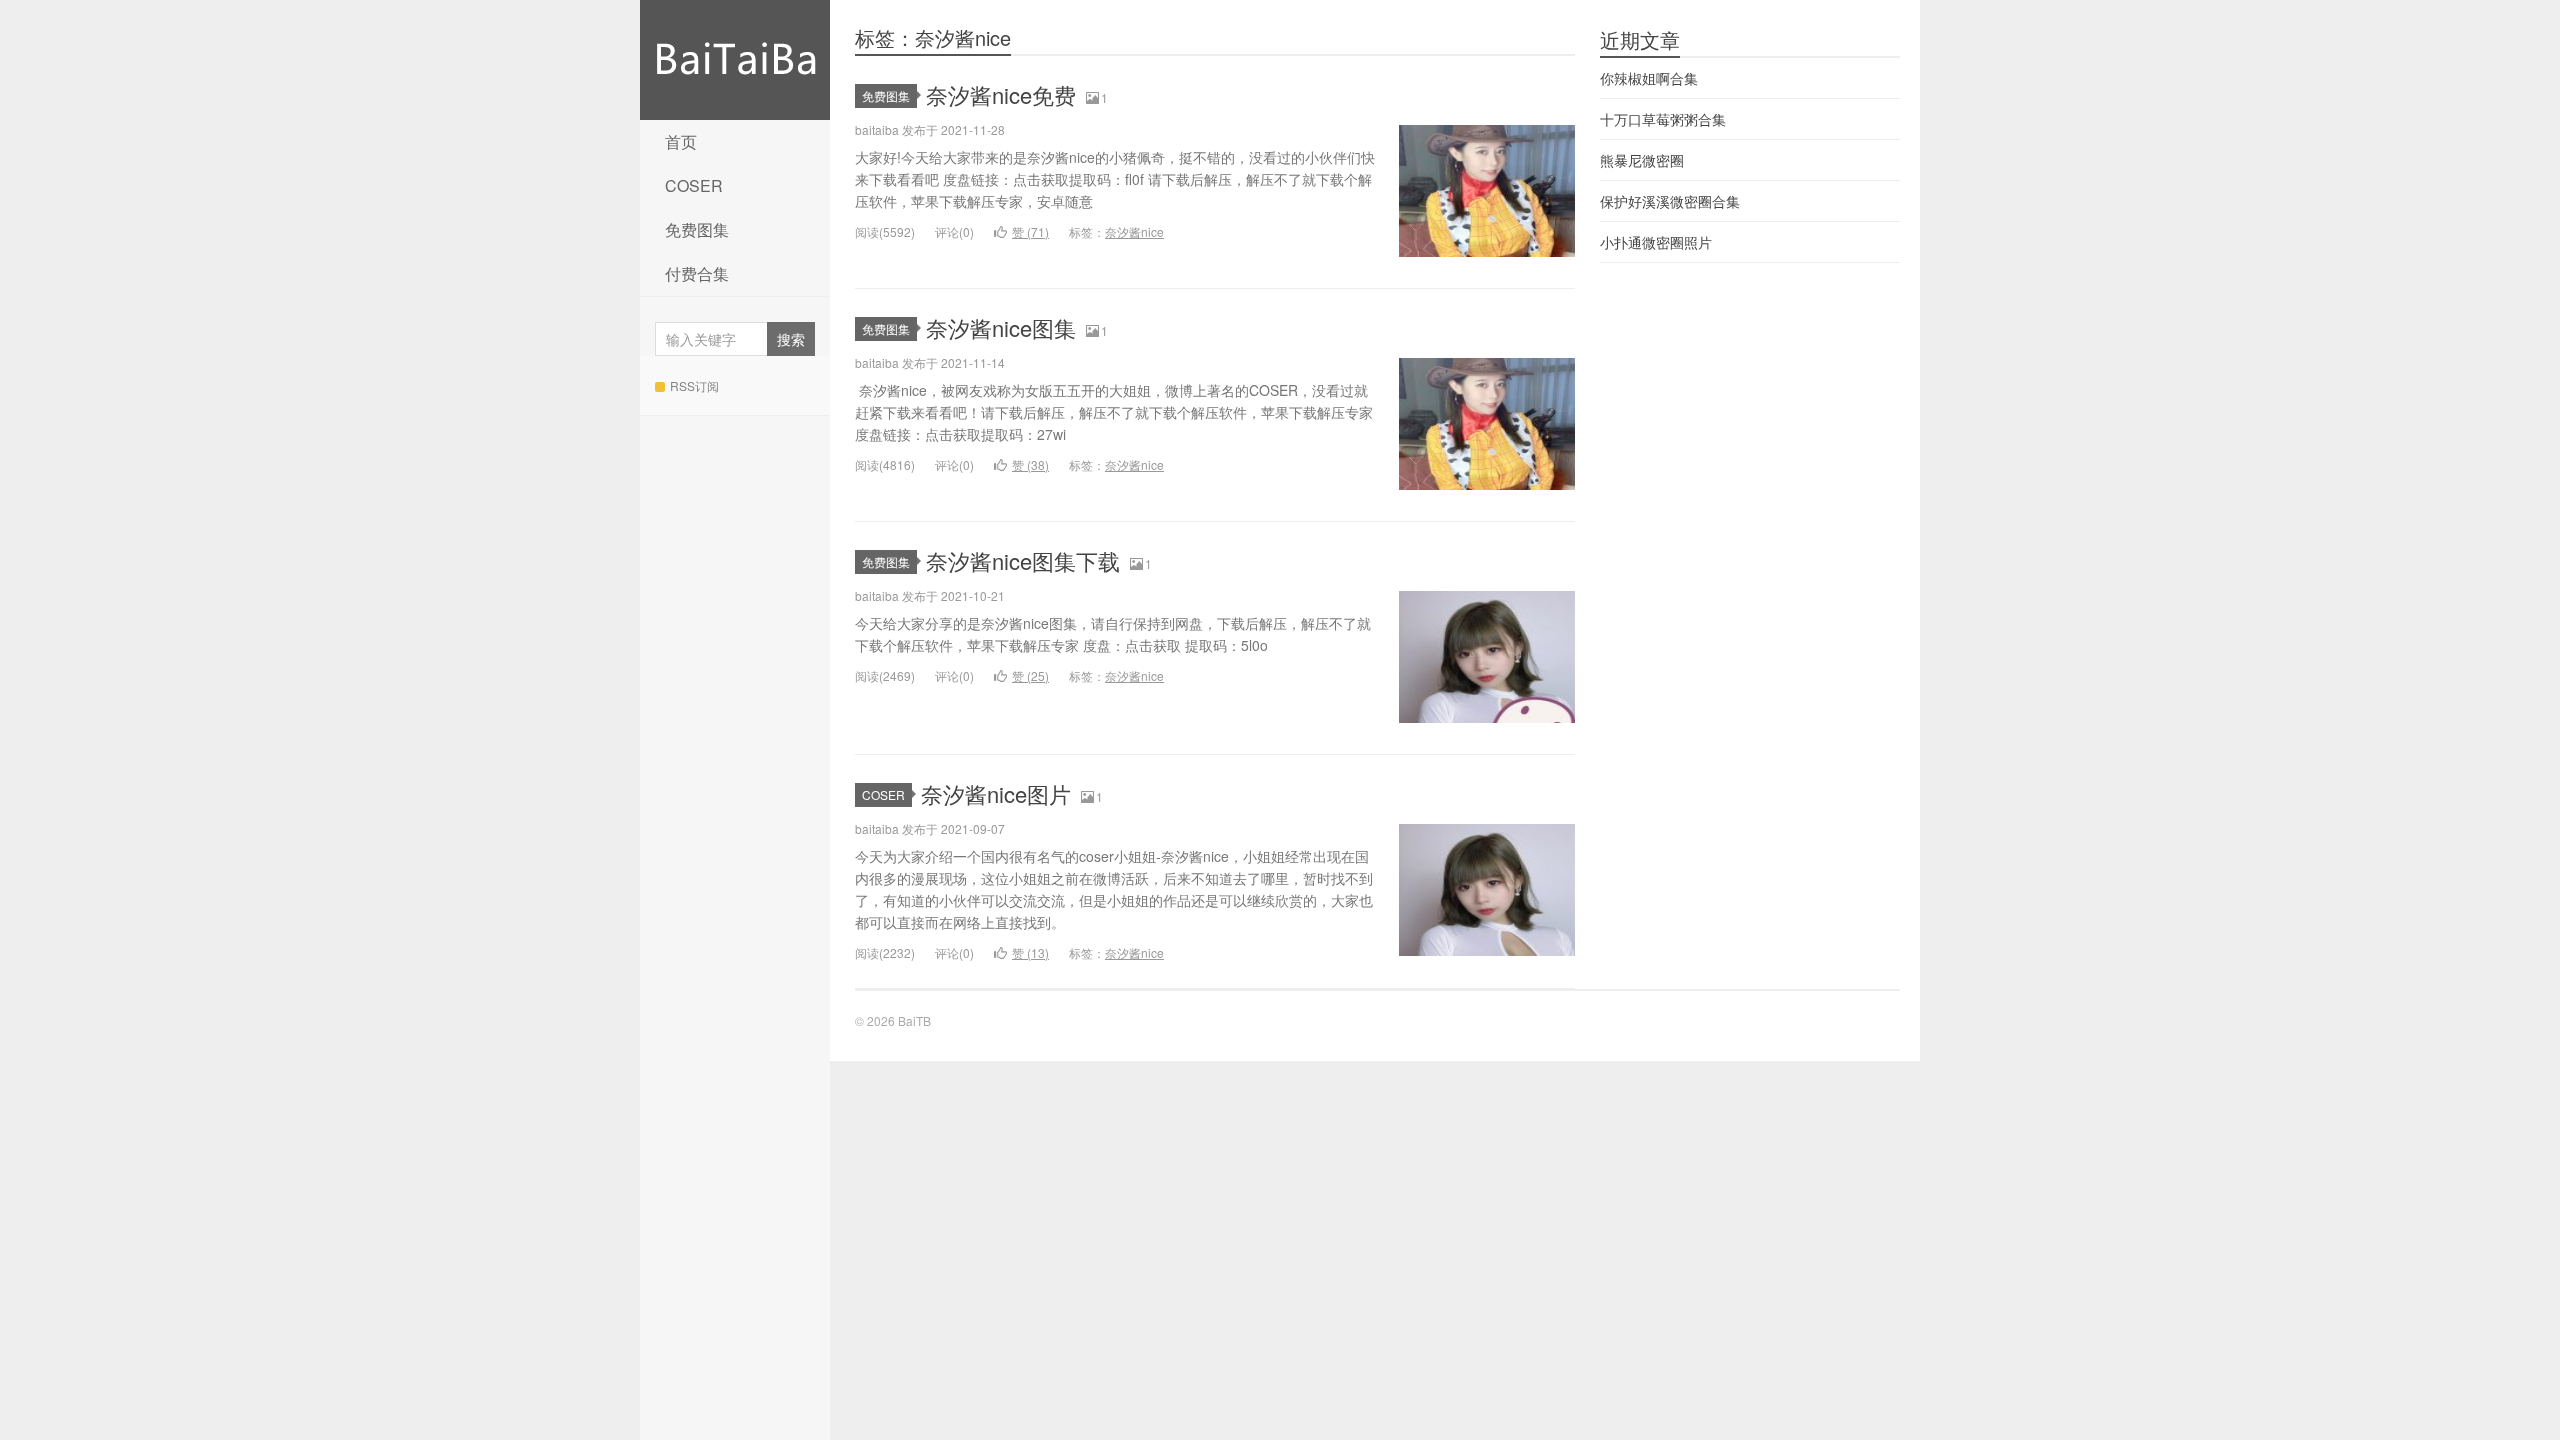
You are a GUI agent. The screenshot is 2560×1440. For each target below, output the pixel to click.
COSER (694, 185)
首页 (681, 141)
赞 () (1030, 231)
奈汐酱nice (1134, 231)
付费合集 (697, 273)
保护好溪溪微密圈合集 (1670, 201)
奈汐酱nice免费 (1001, 94)
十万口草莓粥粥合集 (1663, 119)
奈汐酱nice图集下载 (1023, 560)
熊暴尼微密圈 (1642, 160)
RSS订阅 (694, 385)
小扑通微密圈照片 (1656, 242)
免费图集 (697, 229)
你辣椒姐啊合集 (1649, 78)
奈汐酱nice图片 (996, 793)
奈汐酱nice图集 (1001, 327)
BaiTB (735, 60)
